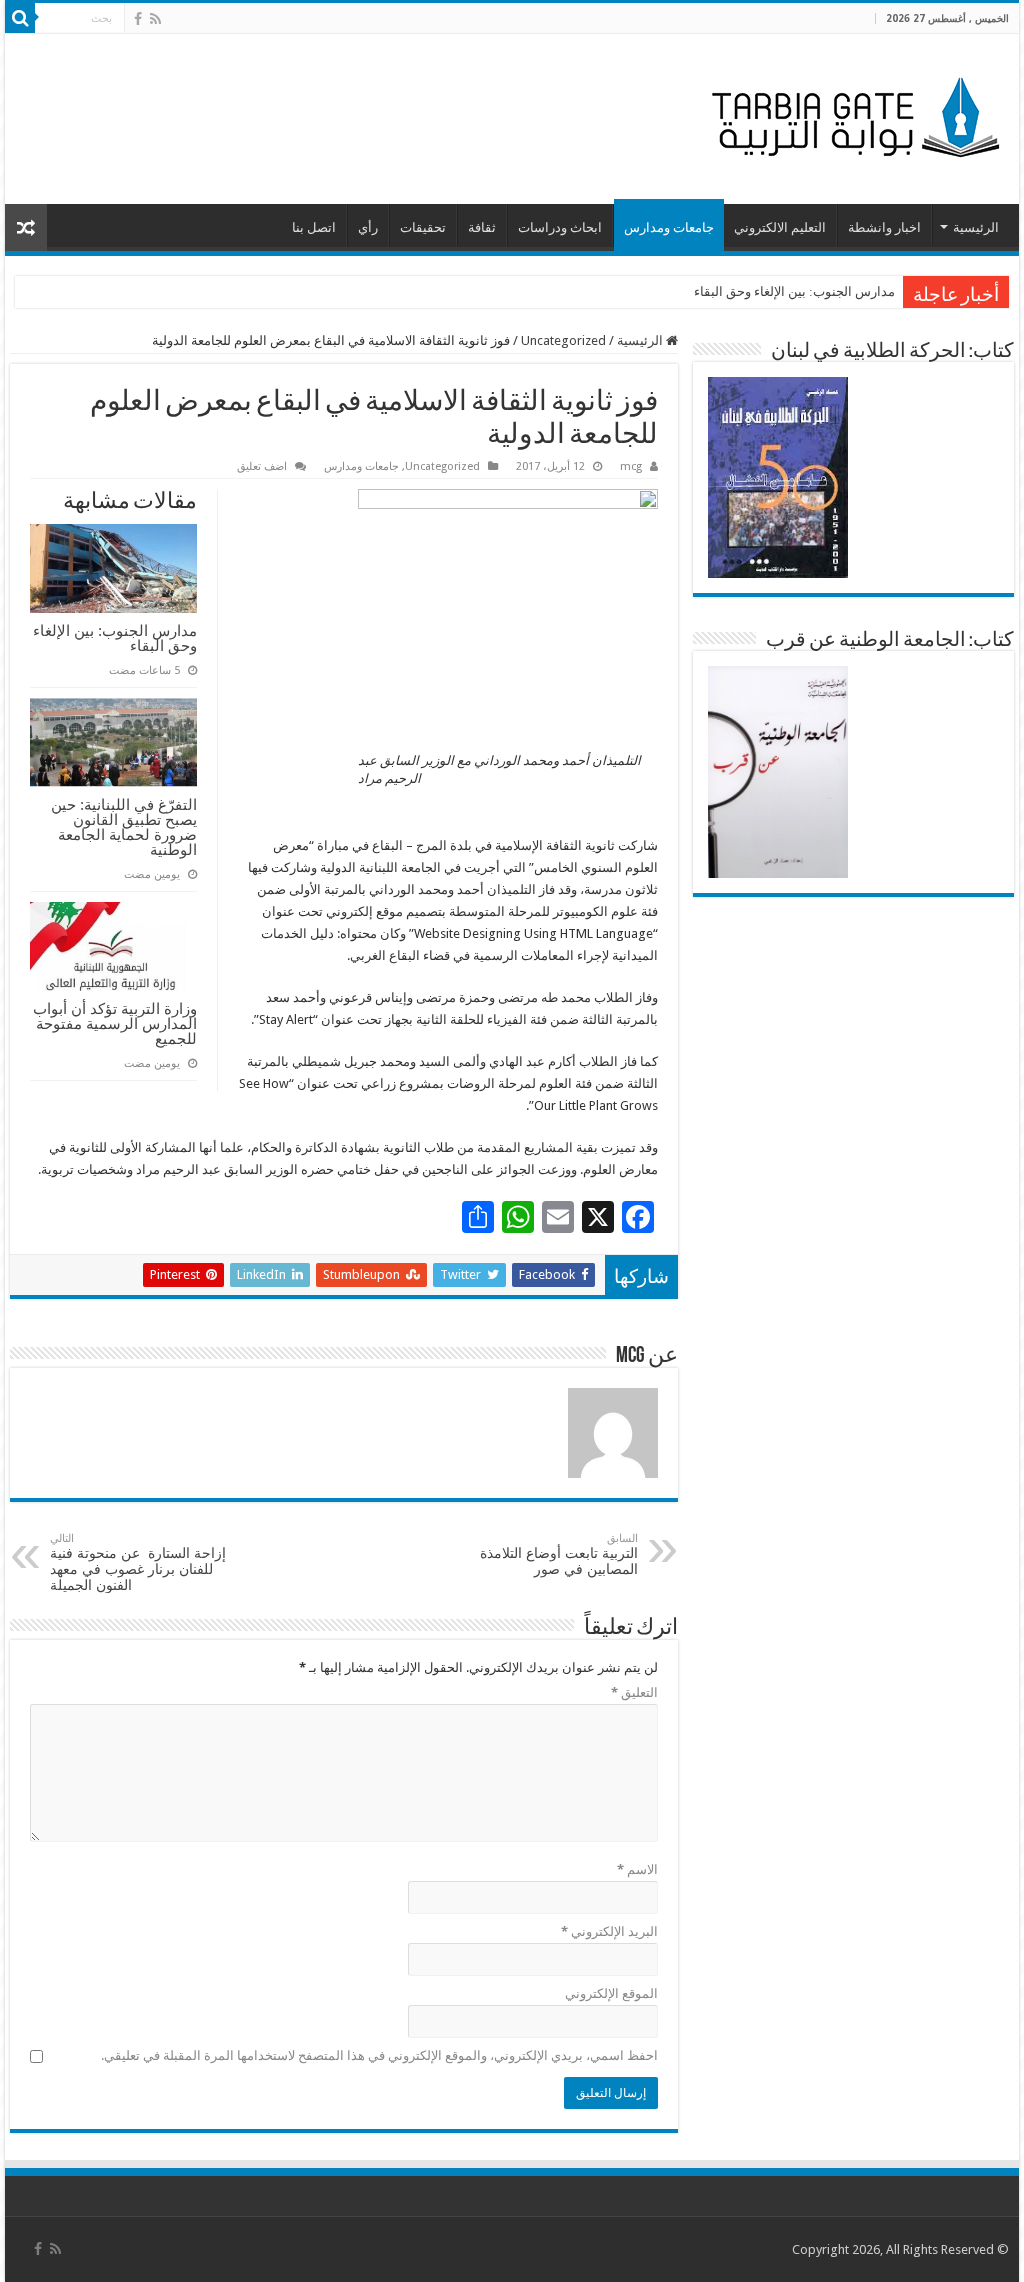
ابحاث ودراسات (560, 227)
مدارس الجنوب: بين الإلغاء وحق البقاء (794, 291)
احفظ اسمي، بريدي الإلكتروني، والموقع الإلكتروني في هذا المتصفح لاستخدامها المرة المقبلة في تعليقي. (379, 2055)
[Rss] (155, 19)
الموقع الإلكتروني (611, 1993)
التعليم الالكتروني (780, 227)
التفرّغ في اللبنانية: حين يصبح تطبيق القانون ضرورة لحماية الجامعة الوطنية (124, 827)
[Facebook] (138, 19)
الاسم (637, 1869)
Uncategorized (563, 340)
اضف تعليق (262, 466)
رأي (368, 227)
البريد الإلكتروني (609, 1931)
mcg (631, 466)
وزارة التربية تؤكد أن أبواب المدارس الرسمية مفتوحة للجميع (115, 1023)
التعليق (634, 1692)
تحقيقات (423, 227)
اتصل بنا (314, 227)
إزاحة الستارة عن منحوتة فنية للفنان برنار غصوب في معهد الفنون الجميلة (138, 1562)
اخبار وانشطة (884, 227)
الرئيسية (976, 227)
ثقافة (482, 227)
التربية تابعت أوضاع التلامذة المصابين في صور (559, 1554)
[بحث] (20, 18)
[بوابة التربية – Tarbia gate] (852, 115)
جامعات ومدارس (669, 227)
